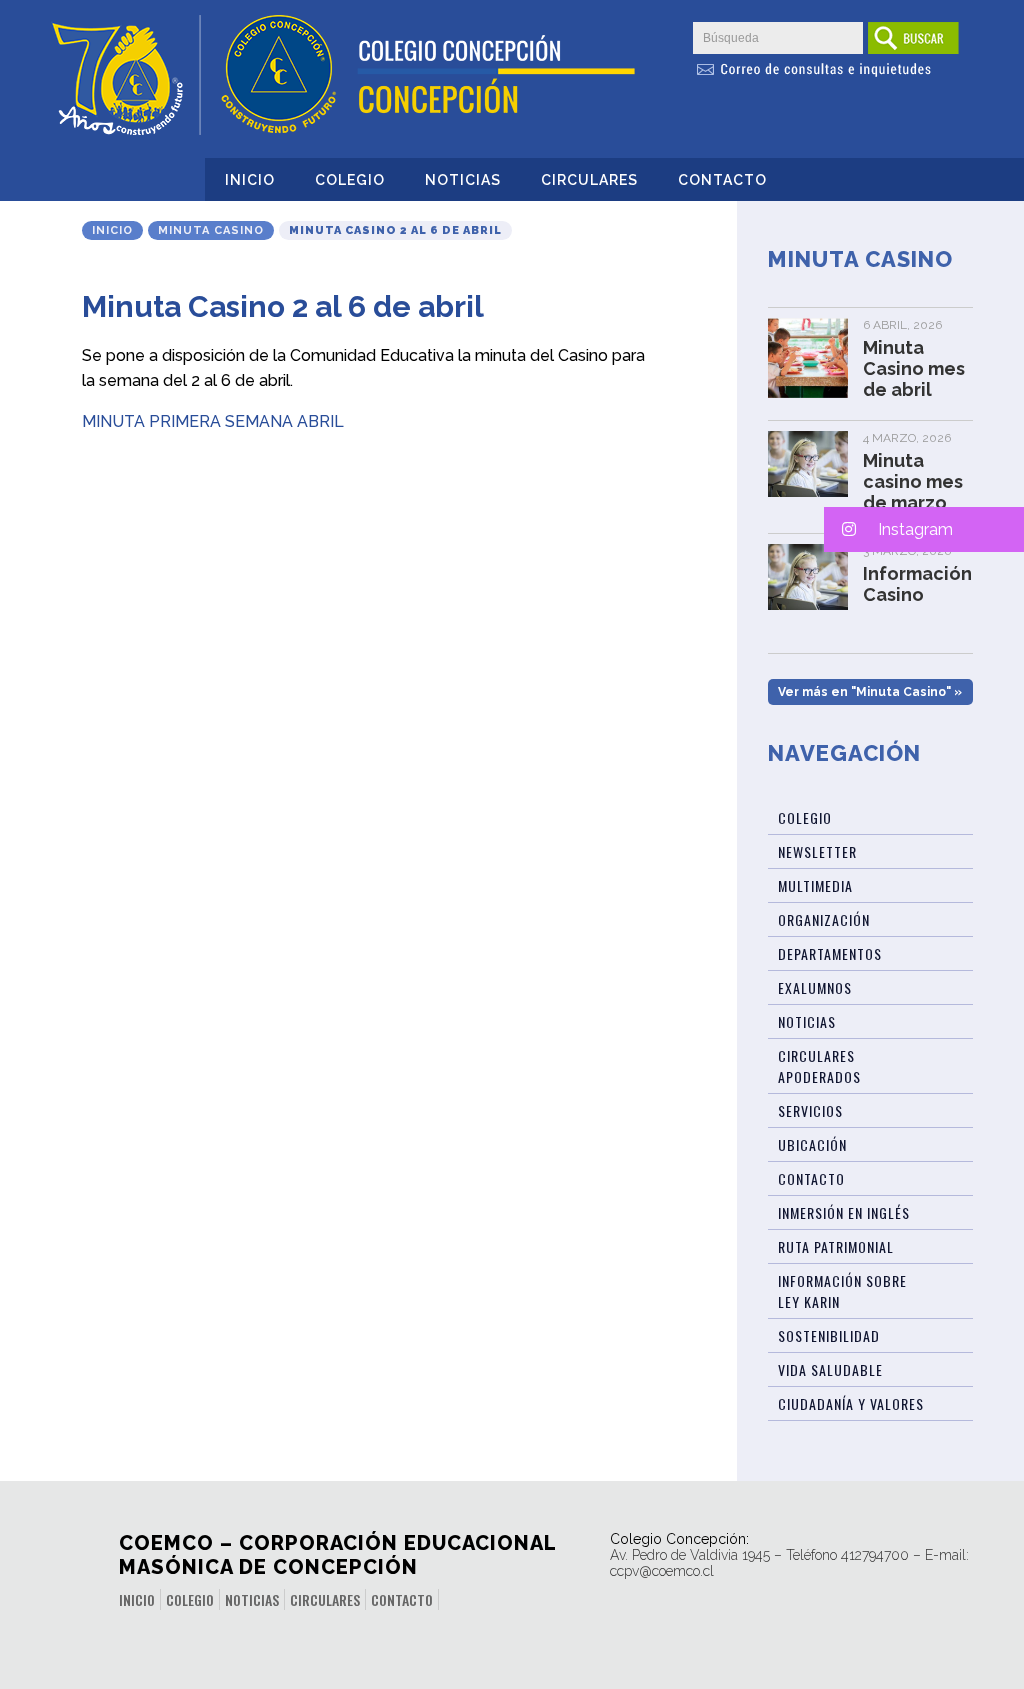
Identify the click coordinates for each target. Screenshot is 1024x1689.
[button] (924, 529)
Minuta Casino (211, 230)
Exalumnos (815, 987)
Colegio (350, 180)
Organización (824, 919)
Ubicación (812, 1144)
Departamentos (830, 953)
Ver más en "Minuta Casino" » (870, 692)
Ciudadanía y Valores (851, 1403)
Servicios (810, 1110)
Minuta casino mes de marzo (913, 481)
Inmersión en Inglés (844, 1212)
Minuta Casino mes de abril (914, 368)
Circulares (589, 180)
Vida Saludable (830, 1369)
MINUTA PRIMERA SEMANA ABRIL (213, 421)
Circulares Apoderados (819, 1066)
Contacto (722, 180)
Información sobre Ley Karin (842, 1291)
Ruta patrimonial (836, 1246)
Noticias (463, 180)
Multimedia (815, 885)
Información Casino (917, 584)
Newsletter (817, 851)
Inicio (250, 180)
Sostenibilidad (829, 1335)
